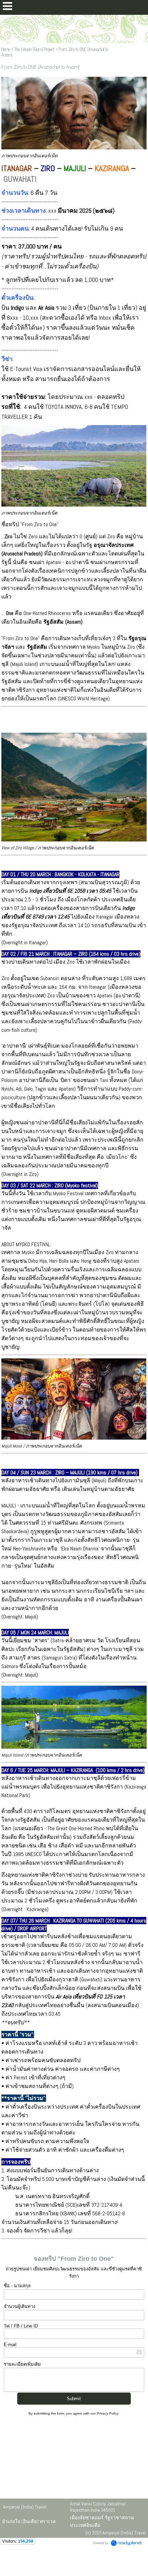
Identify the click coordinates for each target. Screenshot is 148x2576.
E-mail (10, 2345)
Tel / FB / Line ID (21, 2326)
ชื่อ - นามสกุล (17, 2286)
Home (6, 49)
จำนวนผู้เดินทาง (19, 2306)
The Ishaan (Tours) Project (34, 49)
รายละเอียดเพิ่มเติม (22, 2364)
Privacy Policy (107, 2413)
